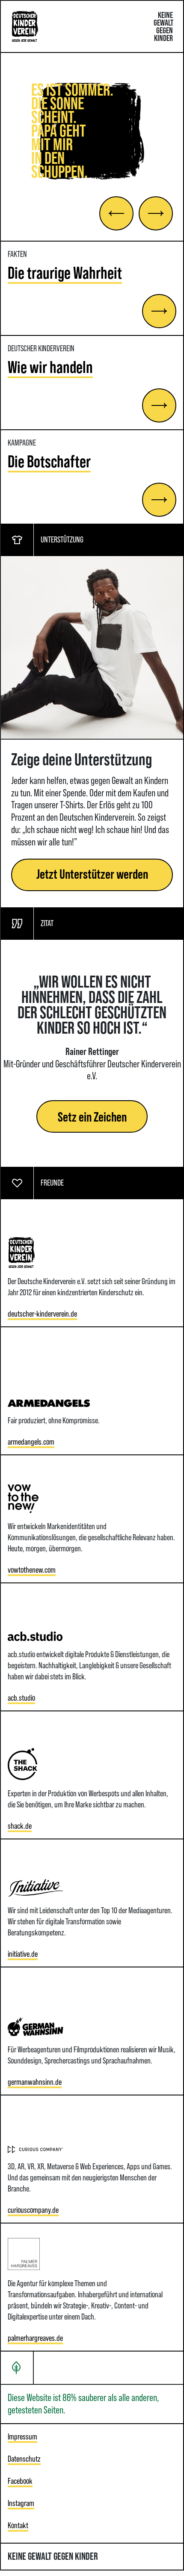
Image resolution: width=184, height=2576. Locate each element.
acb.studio (21, 1698)
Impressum (22, 2436)
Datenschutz (24, 2459)
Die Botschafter (49, 461)
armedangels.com (31, 1442)
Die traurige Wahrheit (65, 273)
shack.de (20, 1826)
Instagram (21, 2503)
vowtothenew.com (32, 1570)
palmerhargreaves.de (35, 2338)
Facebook (20, 2481)
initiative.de (23, 1954)
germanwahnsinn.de (35, 2082)
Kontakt (18, 2525)
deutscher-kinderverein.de (42, 1314)
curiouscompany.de (33, 2210)
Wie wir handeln (50, 367)
